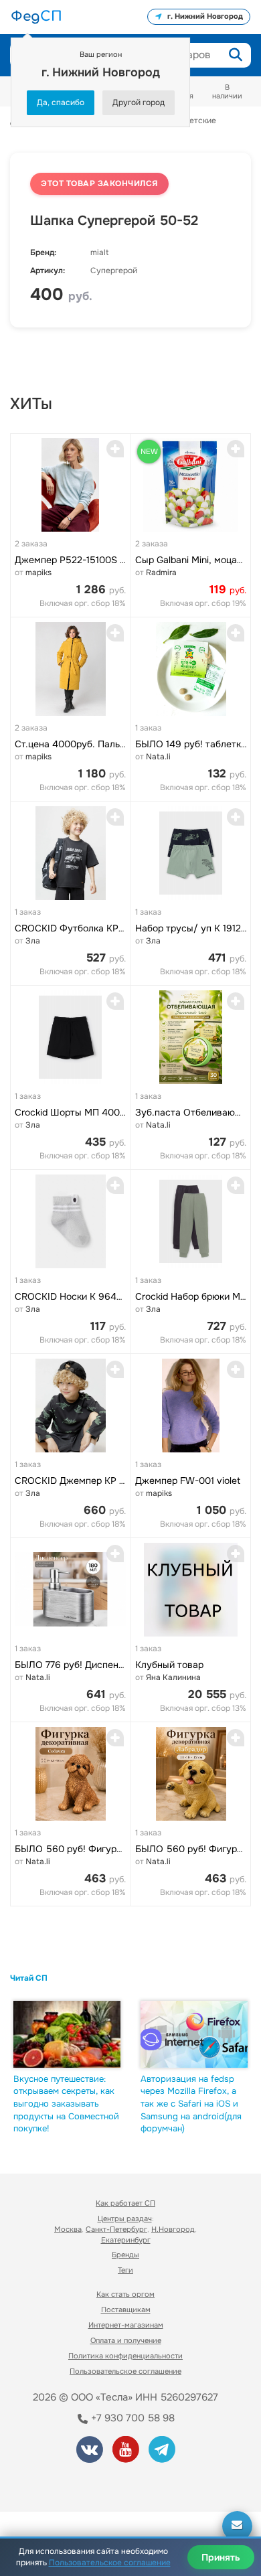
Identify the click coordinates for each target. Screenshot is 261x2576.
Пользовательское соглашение (125, 2371)
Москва (68, 2229)
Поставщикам (126, 2309)
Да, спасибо (61, 102)
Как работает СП (125, 2203)
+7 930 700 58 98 (132, 2418)
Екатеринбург (126, 2240)
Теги (125, 2270)
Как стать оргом (125, 2294)
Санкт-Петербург (116, 2229)
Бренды (125, 2255)
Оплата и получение (126, 2340)
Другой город (139, 102)
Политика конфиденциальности (125, 2356)
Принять (221, 2557)
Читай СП (29, 1978)
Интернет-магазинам (126, 2325)
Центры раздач (125, 2218)
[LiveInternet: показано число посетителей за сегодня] (60, 2483)
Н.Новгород (173, 2229)
